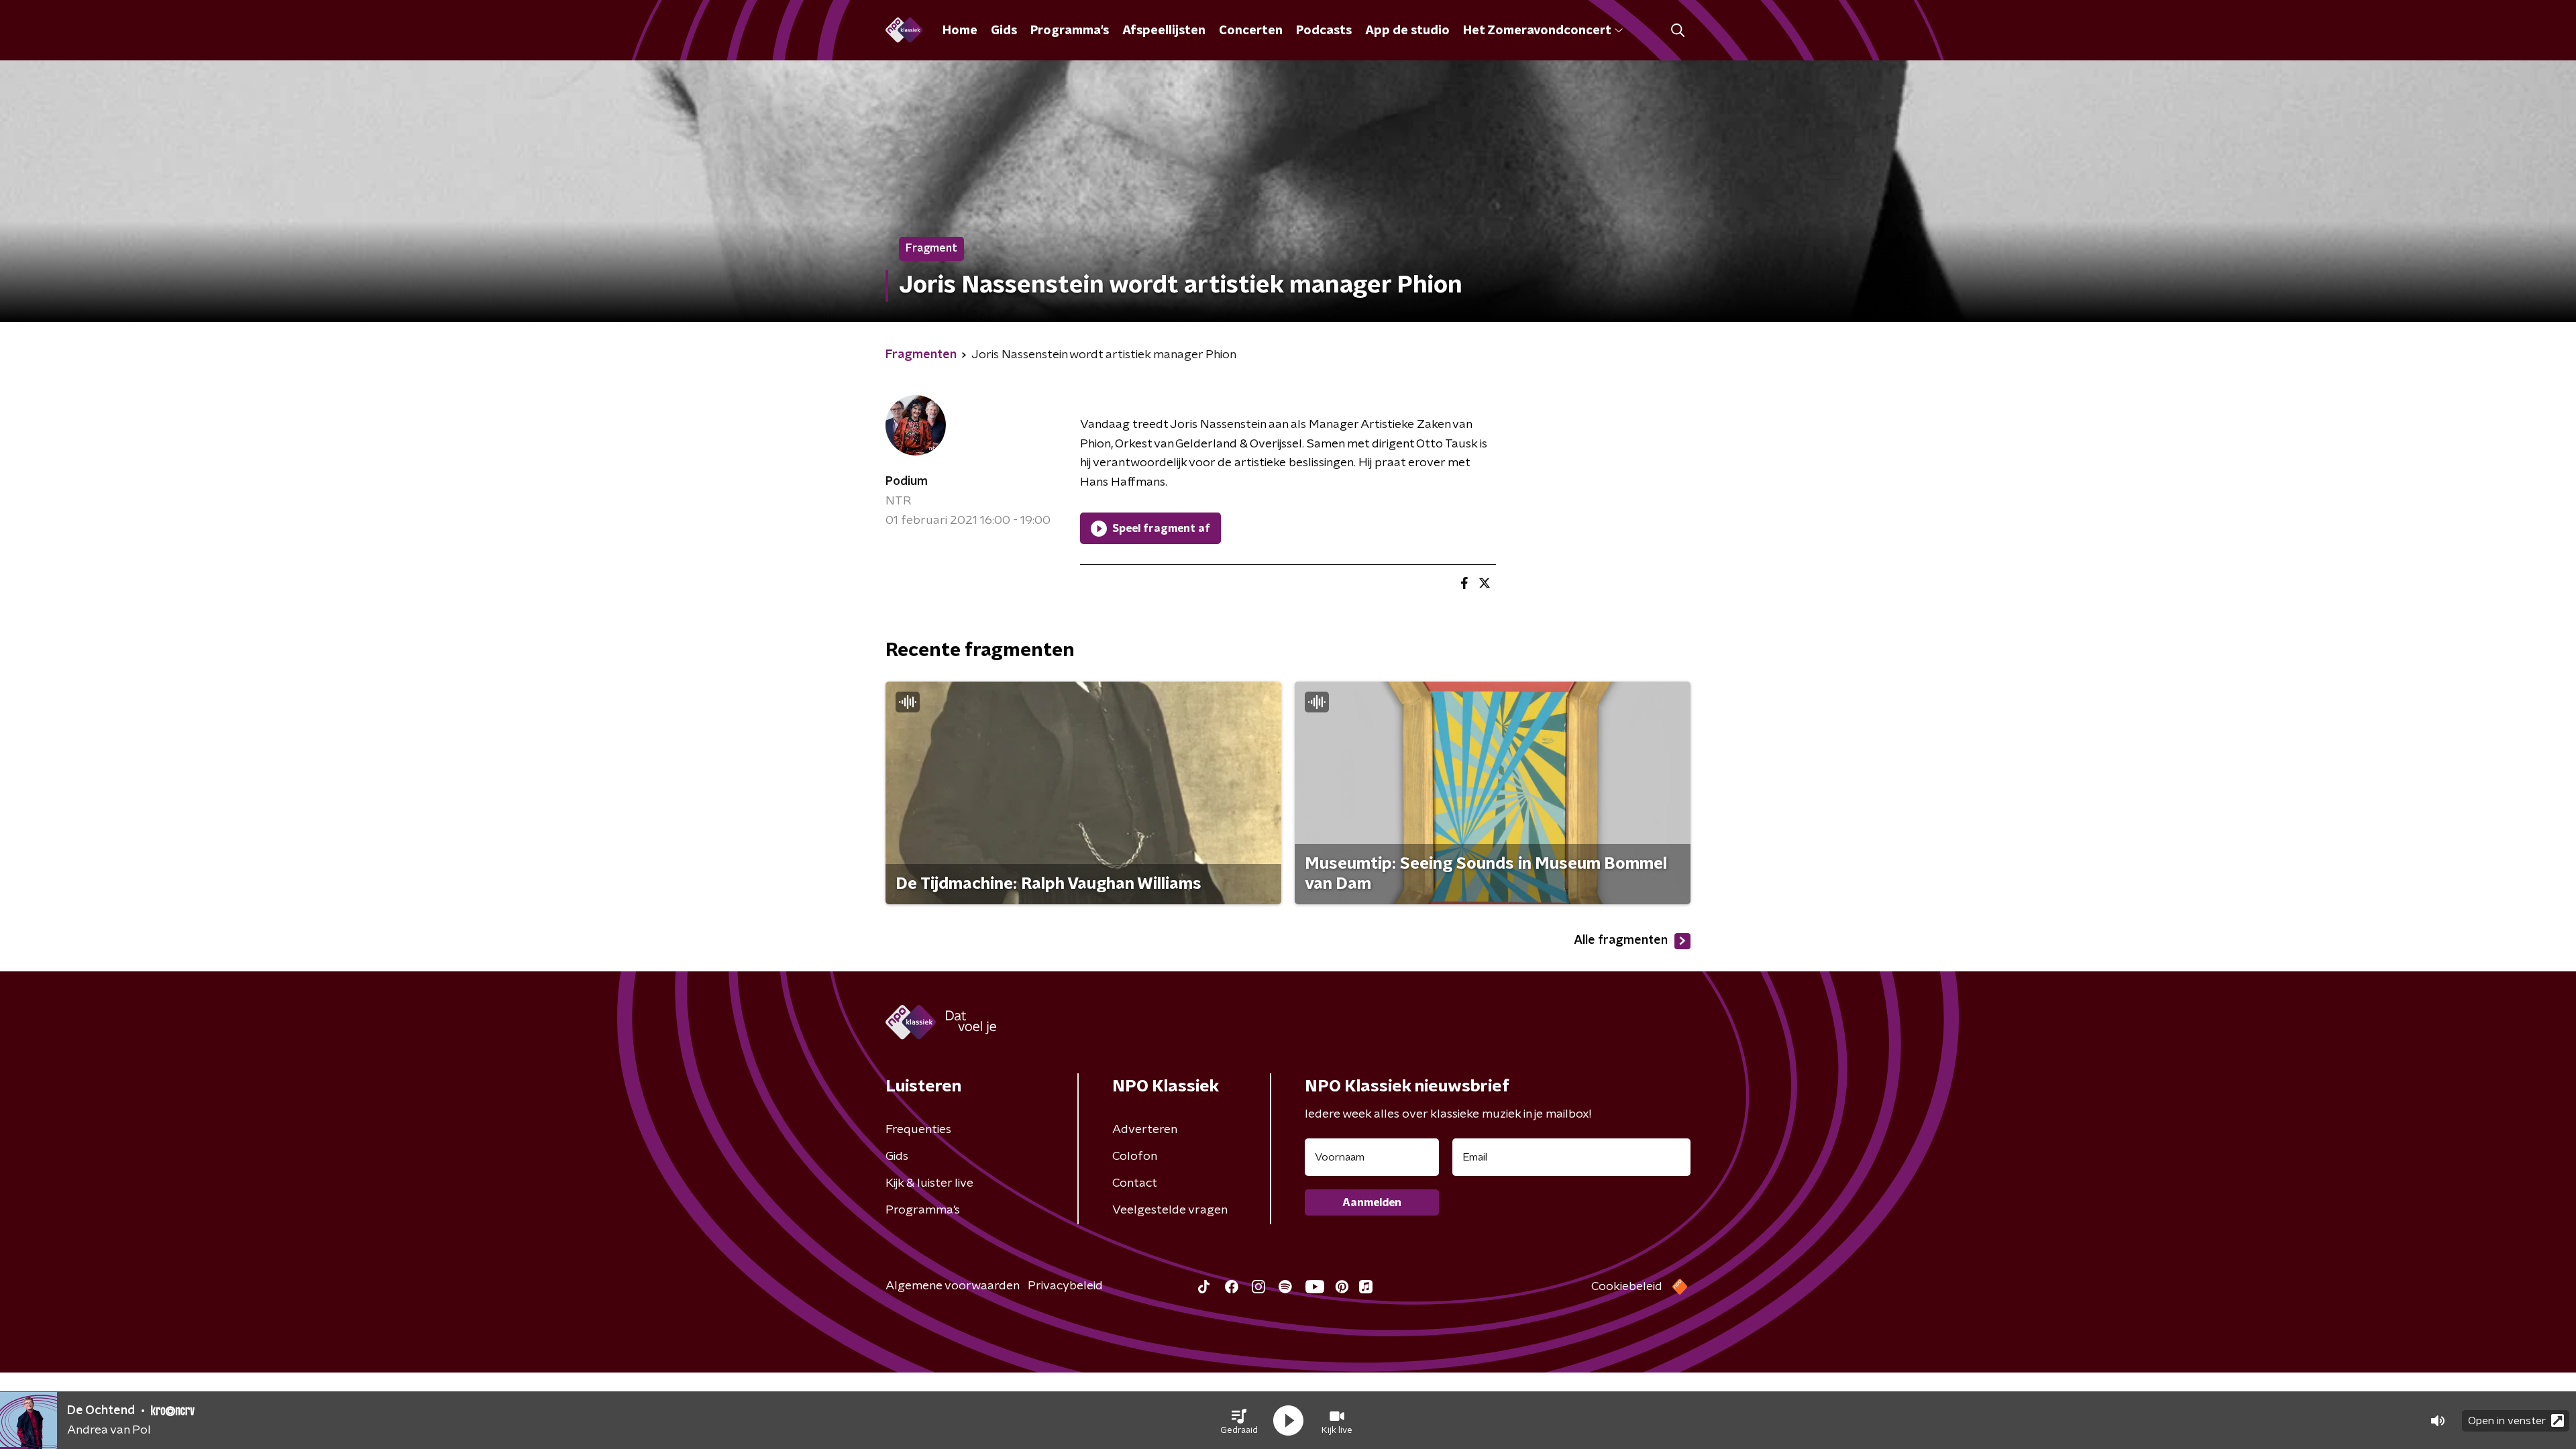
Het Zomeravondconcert (1537, 31)
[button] (1239, 1421)
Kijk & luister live (929, 1183)
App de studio (1407, 31)
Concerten (1251, 31)
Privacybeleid (1065, 1286)
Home (960, 31)
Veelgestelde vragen (1170, 1210)
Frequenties (918, 1130)
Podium (907, 482)
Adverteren (1145, 1130)
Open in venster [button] (2507, 1421)
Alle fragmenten (1621, 941)
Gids (1004, 31)
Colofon (1135, 1157)
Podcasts (1324, 31)
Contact (1135, 1183)
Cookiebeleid (1627, 1287)
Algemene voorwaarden (953, 1286)
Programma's (1070, 31)
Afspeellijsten (1164, 31)
